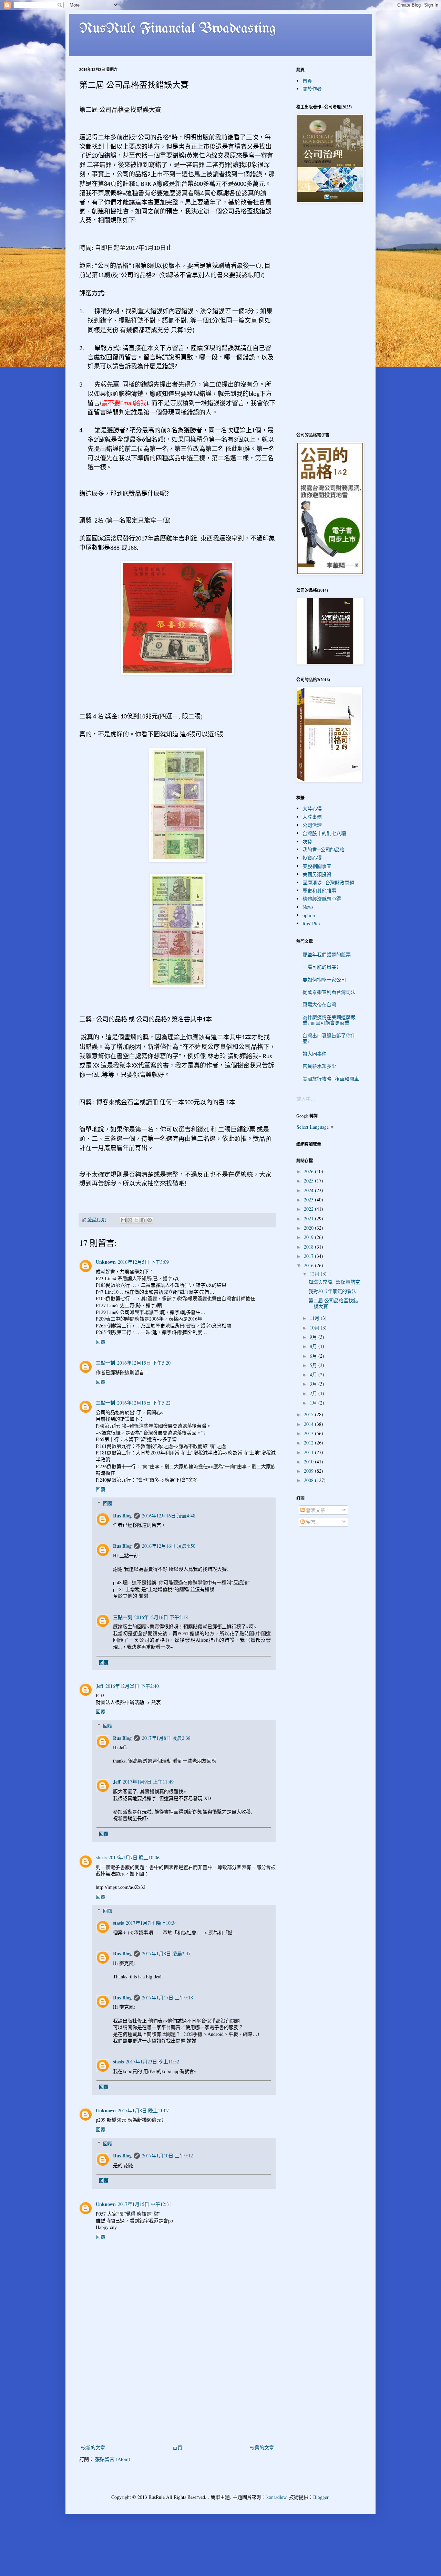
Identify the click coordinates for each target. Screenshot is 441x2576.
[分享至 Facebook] (143, 1220)
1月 (314, 1403)
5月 (314, 1365)
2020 (309, 1228)
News (308, 907)
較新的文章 (93, 2447)
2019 (309, 1237)
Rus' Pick (312, 923)
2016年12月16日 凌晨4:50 (169, 1546)
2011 (309, 1452)
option (309, 915)
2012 (309, 1443)
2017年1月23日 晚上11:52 (152, 2062)
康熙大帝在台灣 (319, 1004)
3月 (314, 1384)
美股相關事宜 (317, 866)
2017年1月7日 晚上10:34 (151, 1923)
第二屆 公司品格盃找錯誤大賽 (333, 1303)
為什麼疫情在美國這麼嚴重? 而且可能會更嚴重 (329, 1020)
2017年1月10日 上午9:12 (167, 2156)
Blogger (321, 2497)
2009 (309, 1471)
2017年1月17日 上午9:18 (167, 1997)
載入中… (306, 1099)
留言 (310, 1522)
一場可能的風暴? (320, 967)
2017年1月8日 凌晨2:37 (166, 1953)
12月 (315, 1274)
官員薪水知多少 (319, 1066)
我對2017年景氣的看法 (332, 1291)
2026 (309, 1171)
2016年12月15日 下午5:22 (144, 1403)
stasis (101, 1857)
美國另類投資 (317, 874)
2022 (309, 1209)
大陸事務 (312, 817)
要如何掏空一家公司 (324, 980)
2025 (309, 1181)
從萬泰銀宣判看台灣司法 (329, 992)
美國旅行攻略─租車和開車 (331, 1079)
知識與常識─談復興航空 (334, 1282)
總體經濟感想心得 (322, 899)
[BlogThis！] (130, 1220)
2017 (309, 1256)
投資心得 (312, 858)
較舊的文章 (262, 2447)
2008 (309, 1480)
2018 (309, 1247)
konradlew (276, 2497)
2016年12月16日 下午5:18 (161, 1617)
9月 (314, 1337)
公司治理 (312, 825)
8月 (314, 1346)
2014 (309, 1424)
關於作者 (312, 89)
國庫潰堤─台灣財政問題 (328, 882)
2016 (309, 1265)
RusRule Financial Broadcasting (178, 29)
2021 (309, 1218)
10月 (315, 1328)
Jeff (100, 1686)
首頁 (177, 2447)
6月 (314, 1356)
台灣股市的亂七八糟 (324, 833)
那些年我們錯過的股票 (327, 954)
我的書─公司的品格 (324, 849)
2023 (309, 1200)
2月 (314, 1393)
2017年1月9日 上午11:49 (148, 1782)
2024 (309, 1190)
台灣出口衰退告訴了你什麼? (329, 1038)
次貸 (307, 842)
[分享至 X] (136, 1220)
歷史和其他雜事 (319, 890)
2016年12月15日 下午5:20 (144, 1363)
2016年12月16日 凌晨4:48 (169, 1516)
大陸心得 (312, 808)
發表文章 (315, 1510)
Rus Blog (122, 1516)
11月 (315, 1318)
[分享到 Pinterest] (150, 1220)
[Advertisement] (177, 2391)
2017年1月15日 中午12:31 (145, 2204)
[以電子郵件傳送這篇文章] (123, 1220)
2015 (309, 1414)
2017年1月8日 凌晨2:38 (166, 1738)
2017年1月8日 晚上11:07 (143, 2110)
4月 (314, 1374)
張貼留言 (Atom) (113, 2459)
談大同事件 (315, 1054)
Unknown (106, 1262)
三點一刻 (105, 1363)
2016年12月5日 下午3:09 (143, 1262)
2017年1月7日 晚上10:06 (134, 1857)
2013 (309, 1433)
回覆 (101, 1342)
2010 (309, 1462)
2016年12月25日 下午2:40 (132, 1686)
